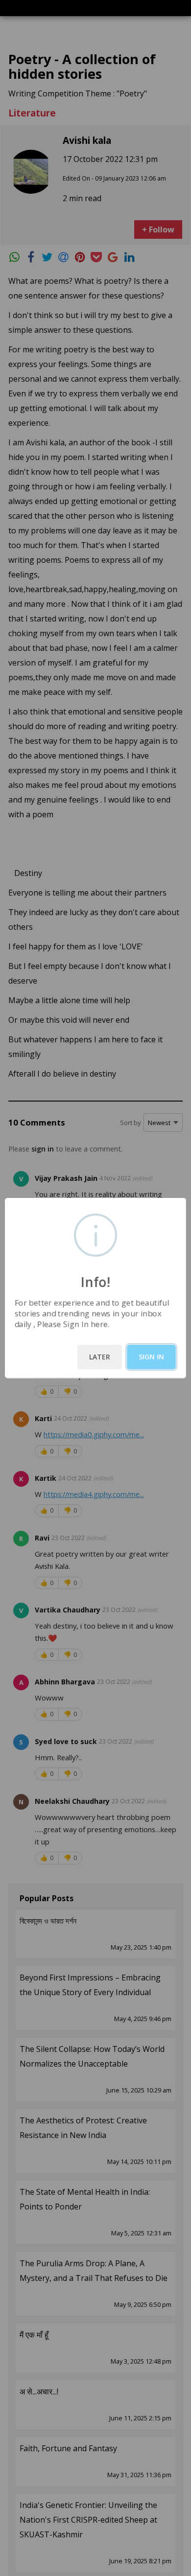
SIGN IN (151, 1357)
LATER (100, 1357)
